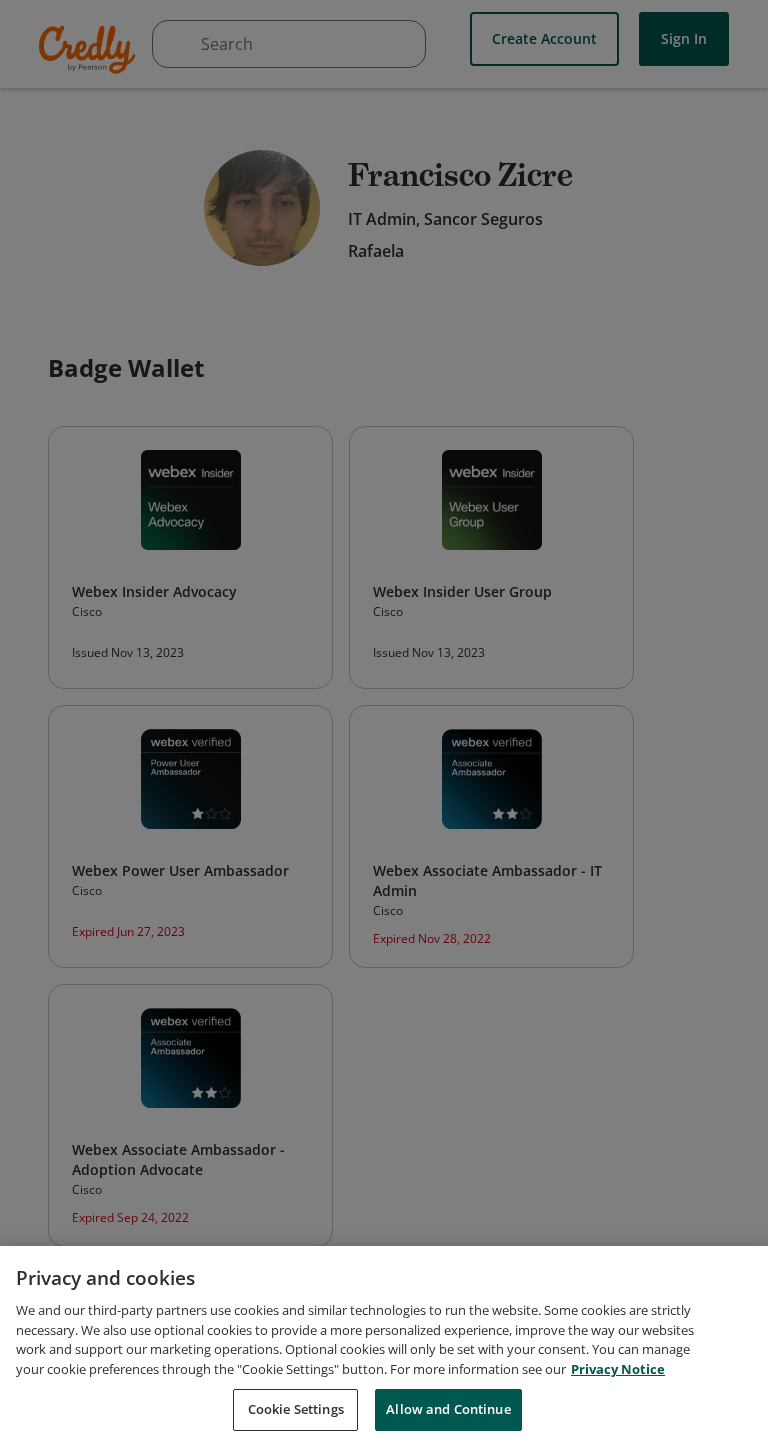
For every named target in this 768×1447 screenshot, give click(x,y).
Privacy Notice (618, 1369)
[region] (384, 1346)
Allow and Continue (448, 1409)
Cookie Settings (296, 1409)
